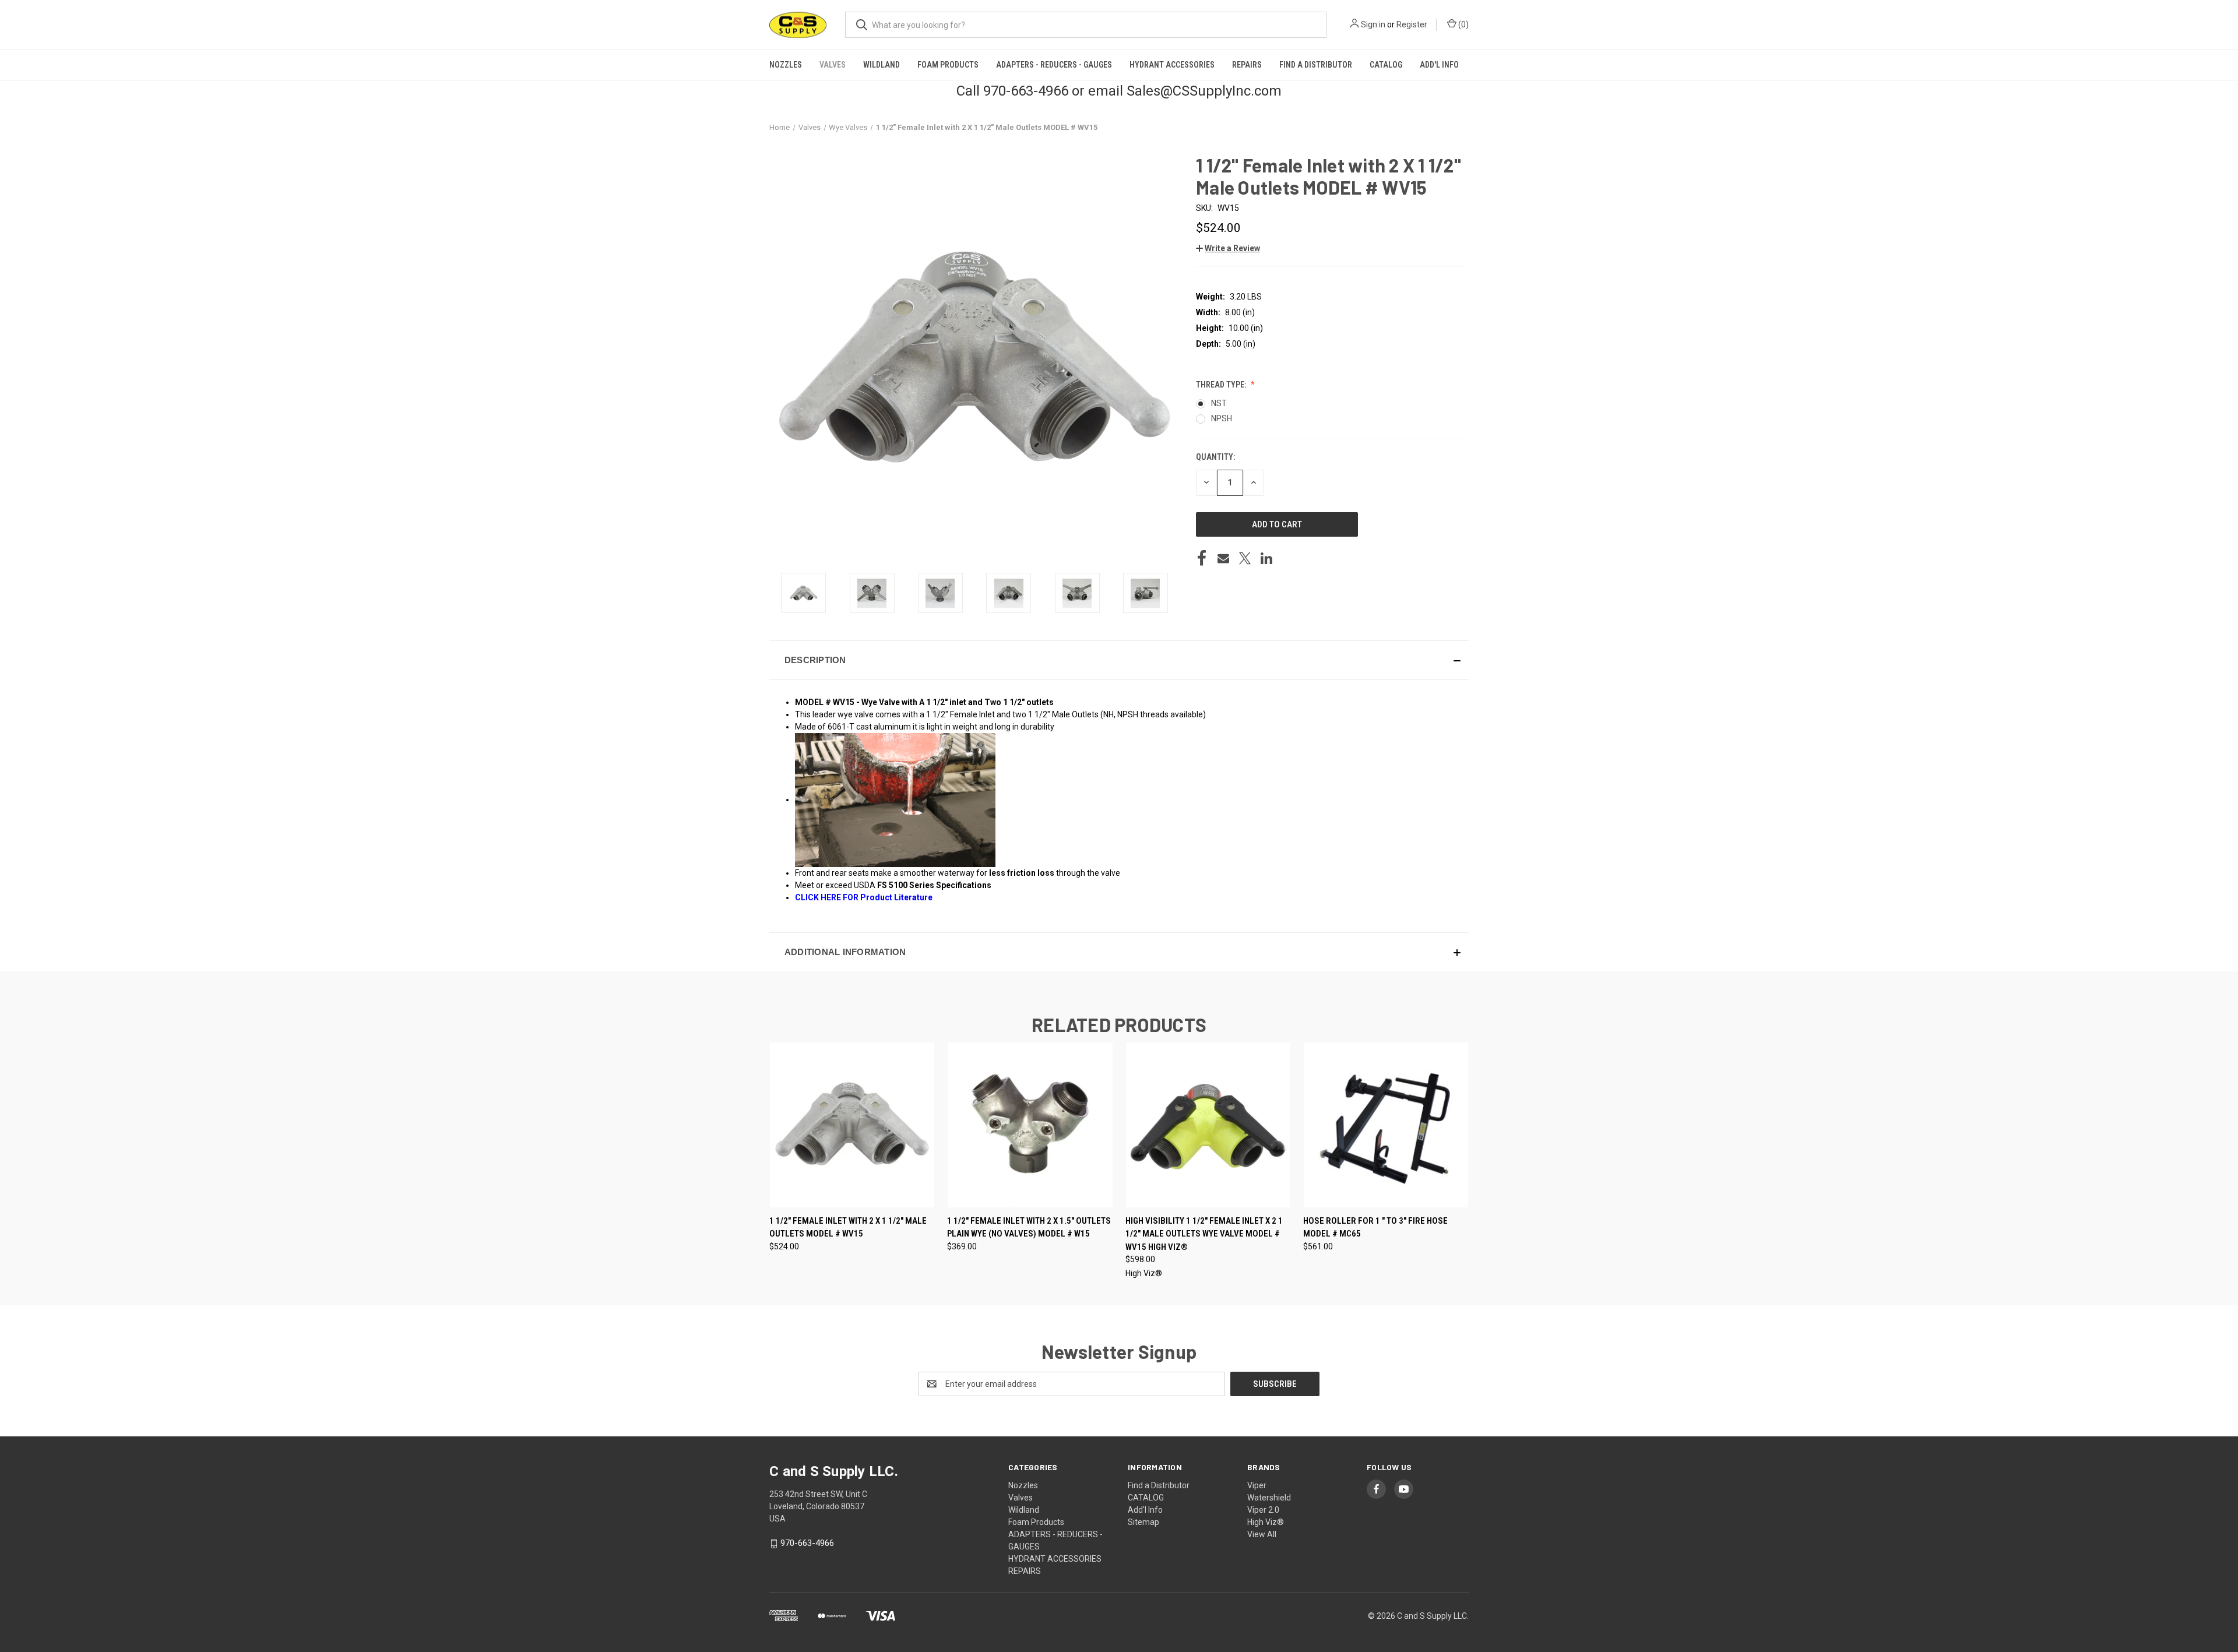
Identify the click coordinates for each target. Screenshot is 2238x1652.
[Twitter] (1245, 558)
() (1463, 24)
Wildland (882, 65)
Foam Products (948, 65)
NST (1219, 403)
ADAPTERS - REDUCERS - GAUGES (1054, 65)
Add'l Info (1439, 65)
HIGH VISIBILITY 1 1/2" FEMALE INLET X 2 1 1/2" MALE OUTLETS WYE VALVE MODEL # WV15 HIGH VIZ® (1204, 1234)
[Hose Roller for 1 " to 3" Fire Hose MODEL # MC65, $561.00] (1386, 1125)
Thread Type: (1222, 385)
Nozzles (786, 65)
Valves (833, 65)
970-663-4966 (807, 1543)
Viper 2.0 (1263, 1510)
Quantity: (1215, 457)
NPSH (1222, 418)
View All (1262, 1534)
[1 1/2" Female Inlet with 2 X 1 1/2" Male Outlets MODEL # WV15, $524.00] (852, 1125)
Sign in (1373, 24)
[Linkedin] (1266, 558)
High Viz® (1266, 1522)
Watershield (1269, 1498)
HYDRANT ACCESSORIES (1172, 65)
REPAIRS (1247, 65)
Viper (1257, 1485)
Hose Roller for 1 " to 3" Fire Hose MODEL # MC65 (1375, 1227)
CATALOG (1386, 65)
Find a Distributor (1316, 65)
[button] (1228, 248)
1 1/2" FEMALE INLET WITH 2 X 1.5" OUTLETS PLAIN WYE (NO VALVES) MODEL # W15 (1029, 1227)
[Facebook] (1202, 558)
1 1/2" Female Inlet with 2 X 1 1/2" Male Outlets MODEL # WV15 (848, 1227)
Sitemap (1143, 1522)
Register (1412, 24)
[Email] (1223, 558)
